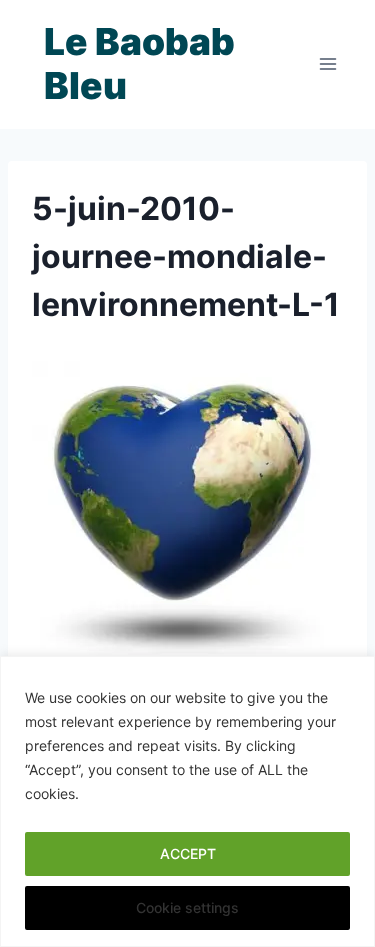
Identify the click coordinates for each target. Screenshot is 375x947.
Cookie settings (187, 907)
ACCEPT (188, 853)
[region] (187, 801)
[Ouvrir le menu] (327, 64)
